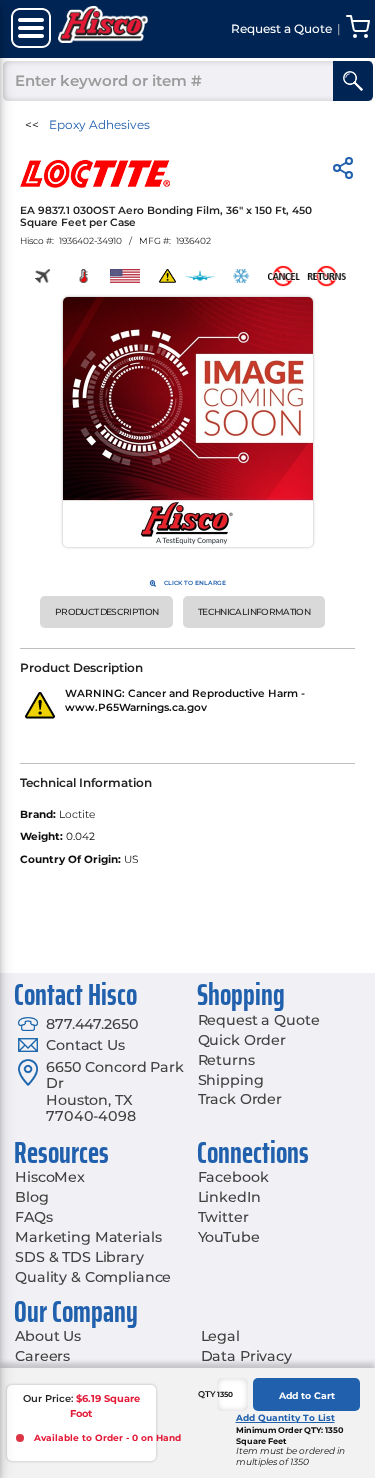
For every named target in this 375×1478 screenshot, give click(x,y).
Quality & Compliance (93, 1277)
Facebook (233, 1177)
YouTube (229, 1237)
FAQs (33, 1217)
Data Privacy (246, 1356)
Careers (42, 1356)
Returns (226, 1060)
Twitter (223, 1217)
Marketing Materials (88, 1237)
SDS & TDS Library (79, 1257)
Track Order (240, 1099)
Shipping (231, 1080)
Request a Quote (259, 1020)
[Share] (343, 171)
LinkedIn (229, 1197)
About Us (48, 1336)
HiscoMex (50, 1177)
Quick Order (242, 1040)
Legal (220, 1336)
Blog (31, 1197)
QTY (207, 1394)
